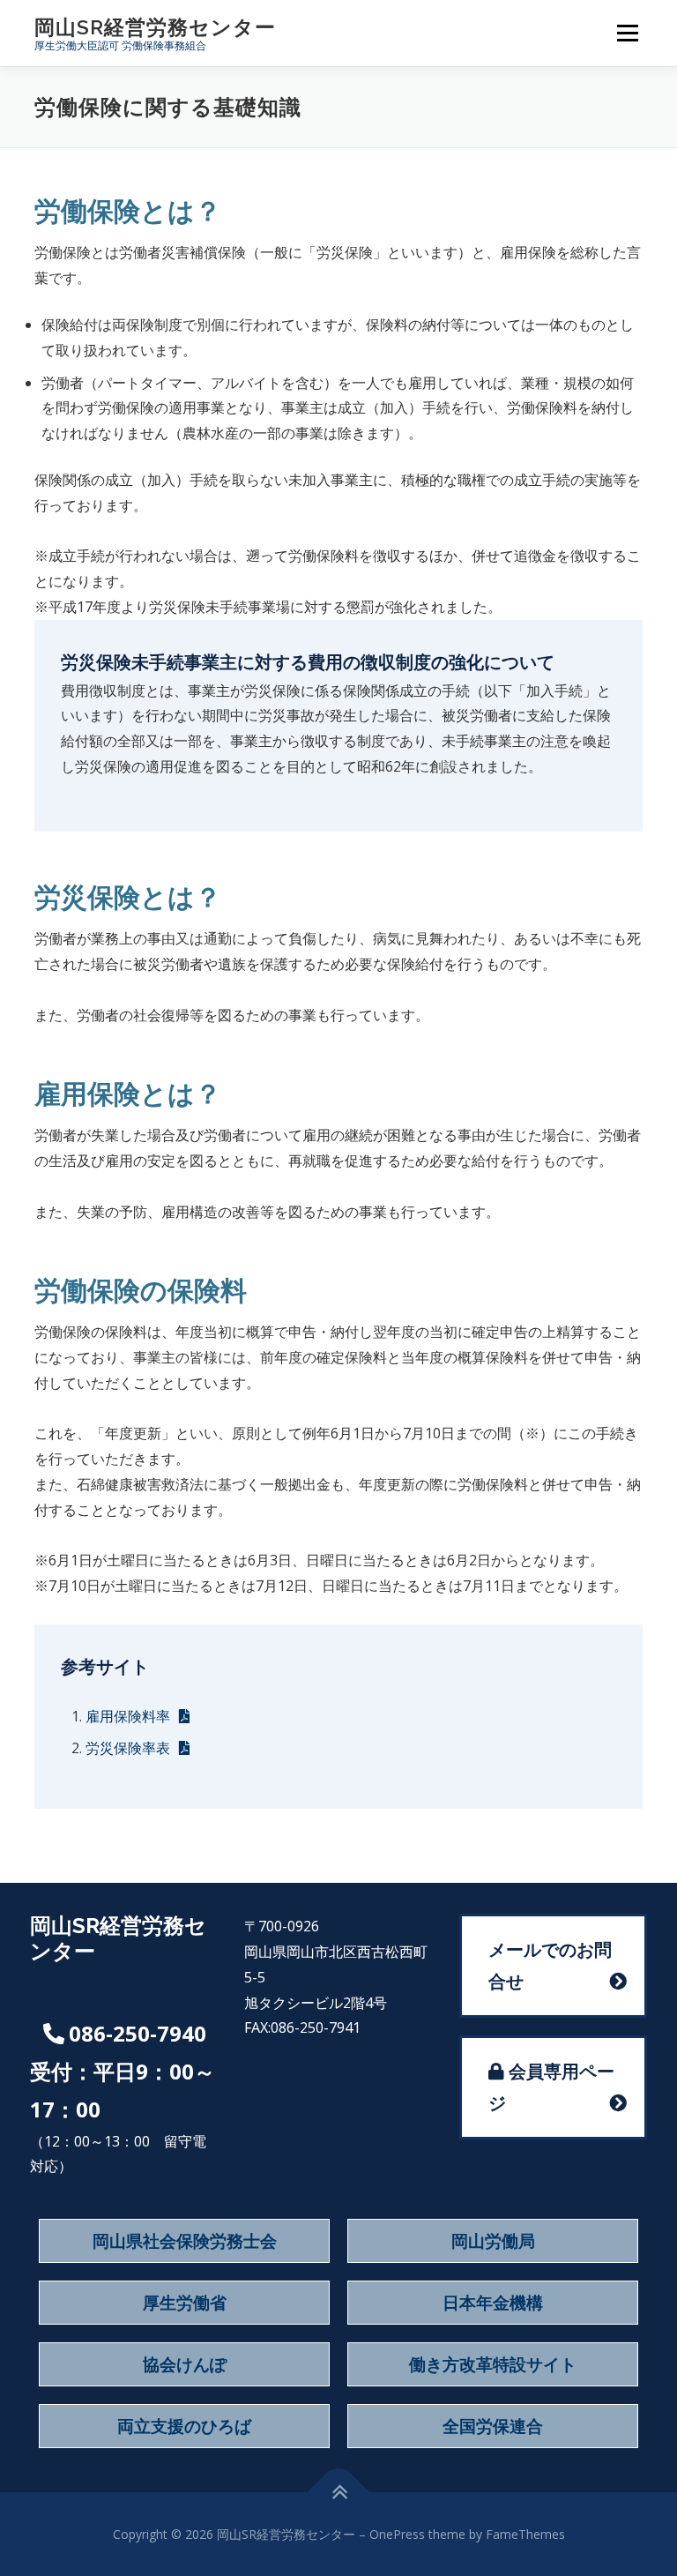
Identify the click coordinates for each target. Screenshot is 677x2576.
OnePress (397, 2534)
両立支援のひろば (184, 2426)
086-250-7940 (138, 2033)
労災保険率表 (128, 1748)
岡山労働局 (493, 2241)
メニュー (627, 33)
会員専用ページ (551, 2087)
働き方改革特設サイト (493, 2364)
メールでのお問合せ (550, 1965)
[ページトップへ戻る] (339, 2493)
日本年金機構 (493, 2303)
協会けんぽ (185, 2364)
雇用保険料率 (128, 1716)
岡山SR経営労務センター (155, 27)
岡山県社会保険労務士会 (185, 2241)
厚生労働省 (185, 2303)
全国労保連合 (493, 2426)
